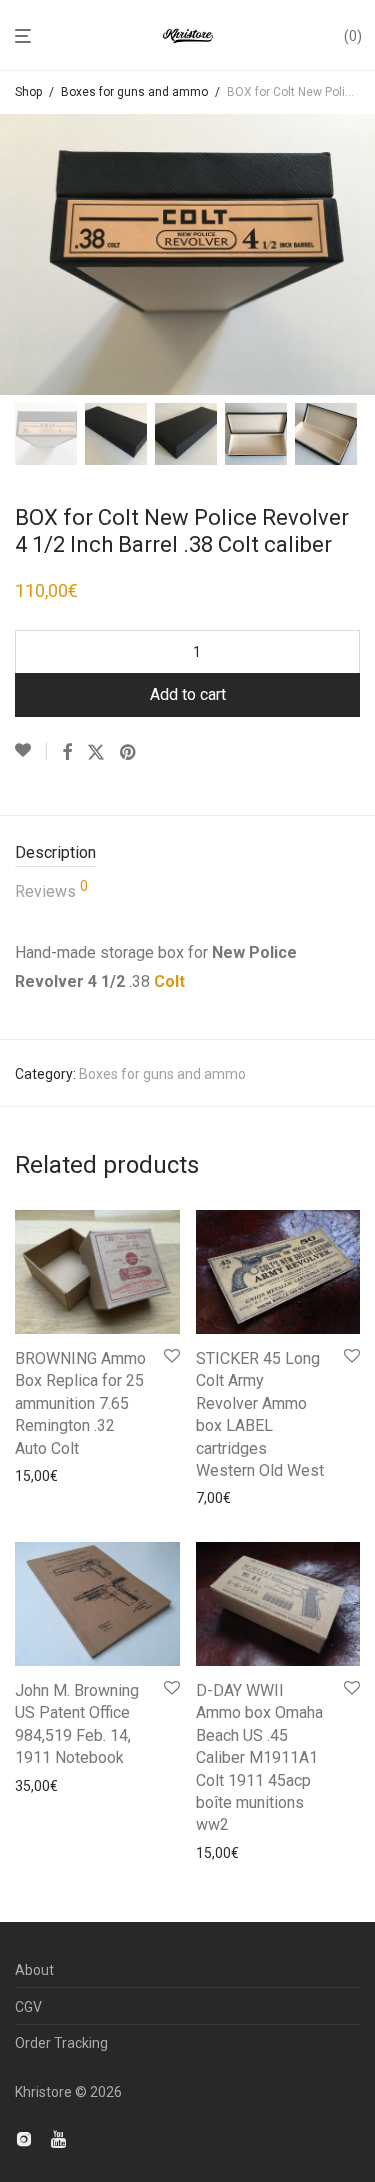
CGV (28, 2007)
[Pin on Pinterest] (129, 753)
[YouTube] (60, 2138)
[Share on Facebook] (67, 753)
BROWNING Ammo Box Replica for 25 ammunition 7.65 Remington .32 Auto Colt (80, 1403)
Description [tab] (55, 852)
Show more (45, 1476)
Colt (169, 981)
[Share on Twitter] (96, 753)
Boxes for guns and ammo (134, 92)
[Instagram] (24, 2138)
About (34, 1970)
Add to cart (188, 694)
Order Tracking (61, 2043)
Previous (19, 255)
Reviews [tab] (51, 890)
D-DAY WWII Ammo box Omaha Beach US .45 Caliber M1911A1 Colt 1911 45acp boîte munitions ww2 (259, 1757)
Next (356, 255)
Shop (28, 92)
